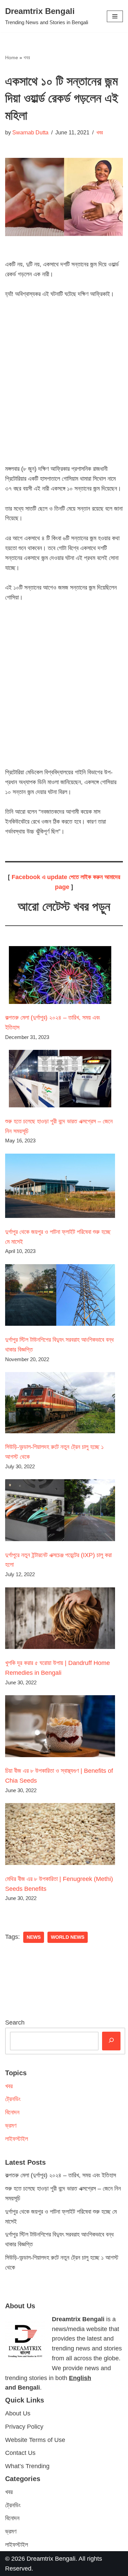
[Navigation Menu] (115, 16)
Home (12, 57)
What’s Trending (27, 2466)
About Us (18, 2413)
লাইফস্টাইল (17, 2139)
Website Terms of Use (35, 2440)
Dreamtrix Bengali (51, 2558)
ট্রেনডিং (13, 2099)
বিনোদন (12, 2112)
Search (15, 2022)
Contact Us (20, 2453)
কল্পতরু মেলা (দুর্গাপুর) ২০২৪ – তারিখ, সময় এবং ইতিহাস (61, 2175)
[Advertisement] (64, 387)
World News (68, 1937)
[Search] (111, 2041)
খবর (27, 57)
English (80, 2378)
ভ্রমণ (11, 2126)
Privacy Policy (24, 2426)
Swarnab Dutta (30, 132)
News (34, 1937)
